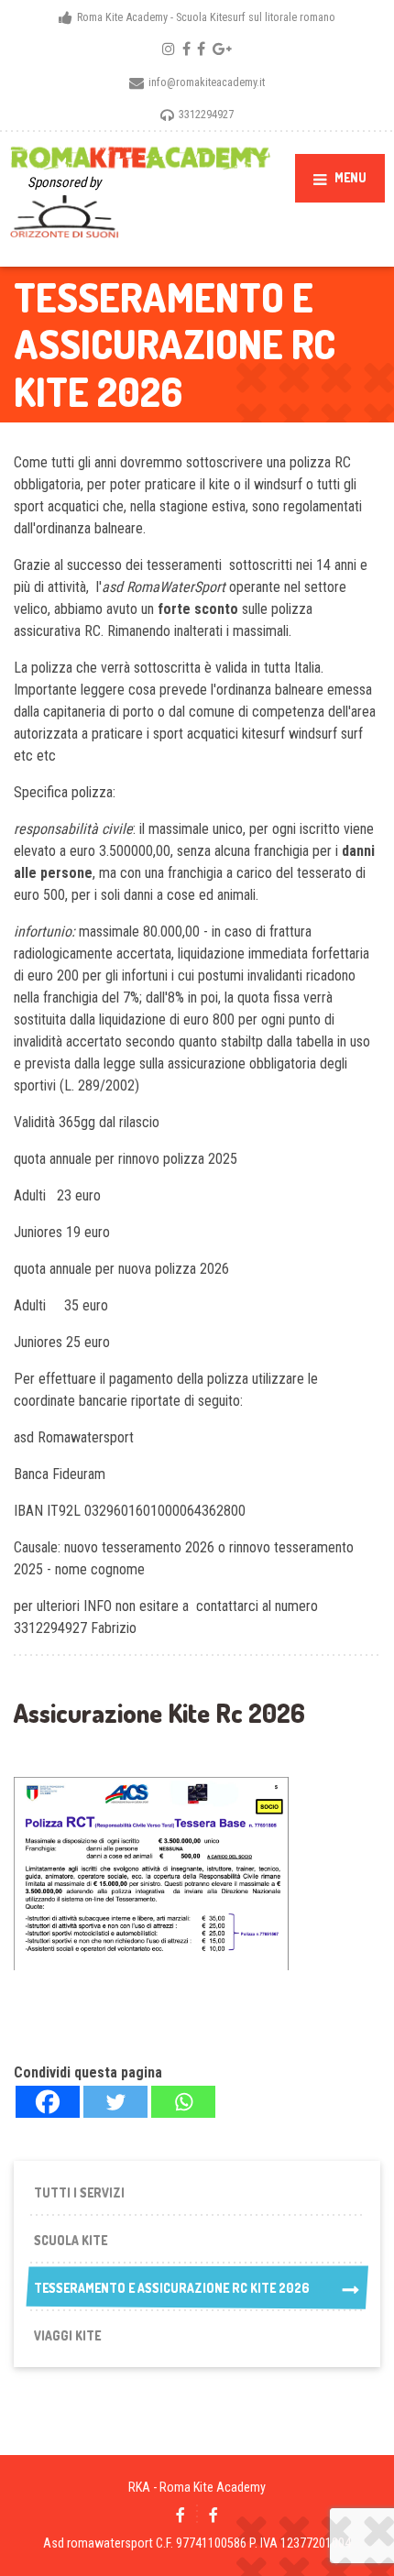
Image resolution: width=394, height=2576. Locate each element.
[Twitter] (115, 2102)
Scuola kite (71, 2240)
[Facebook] (48, 2102)
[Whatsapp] (183, 2102)
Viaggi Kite (67, 2335)
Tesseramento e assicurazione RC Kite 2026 (172, 2288)
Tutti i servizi (79, 2192)
